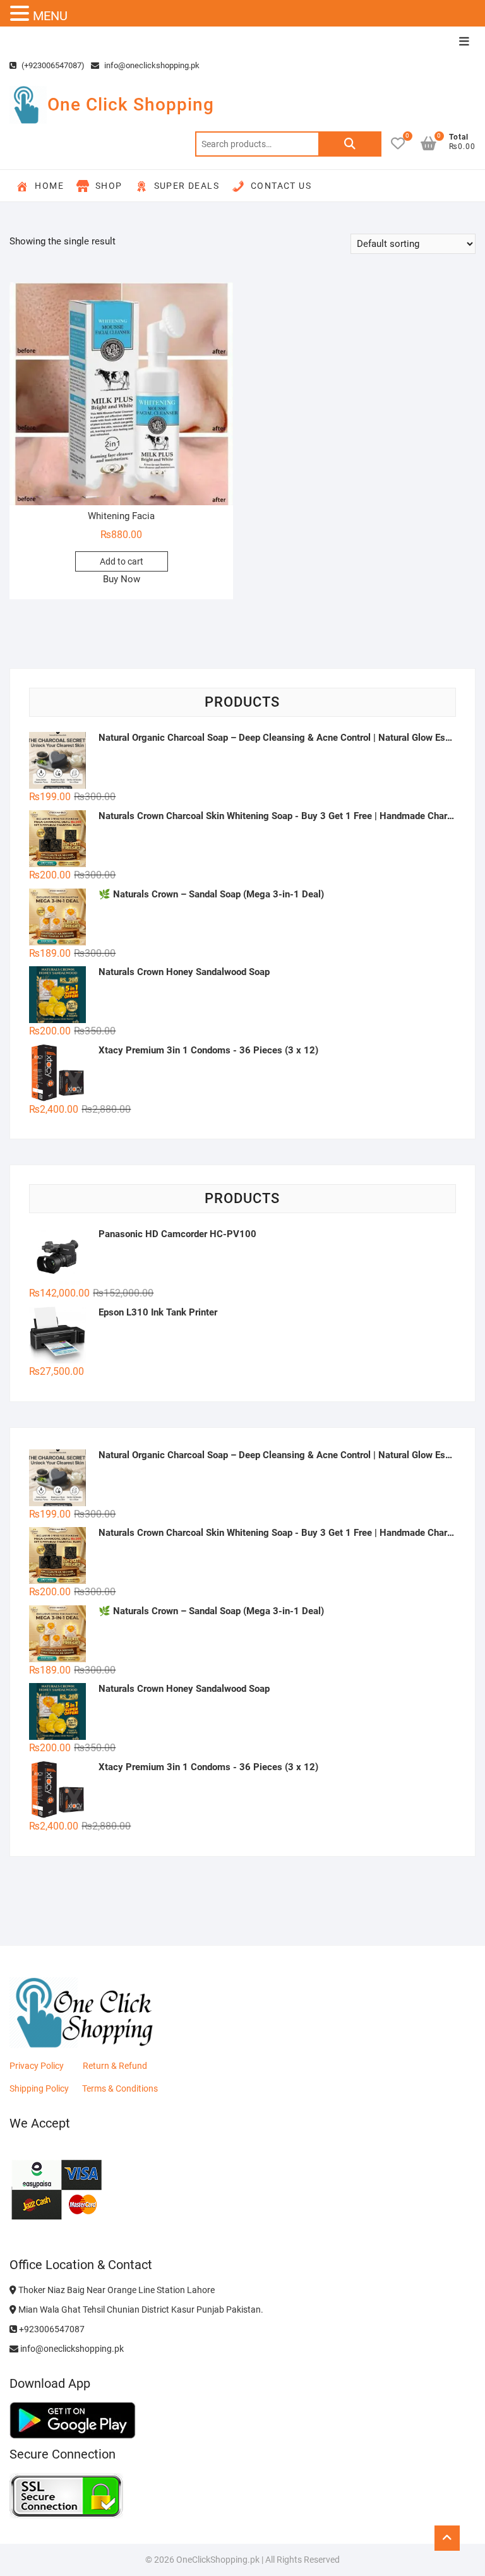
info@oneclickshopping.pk (151, 65)
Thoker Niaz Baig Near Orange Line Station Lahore (116, 2290)
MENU (50, 16)
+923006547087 (51, 2329)
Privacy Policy (37, 2066)
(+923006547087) (52, 65)
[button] (21, 14)
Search (350, 144)
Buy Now (122, 579)
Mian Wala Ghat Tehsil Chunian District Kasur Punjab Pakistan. (140, 2309)
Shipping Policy (39, 2088)
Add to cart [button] (122, 561)
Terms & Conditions (120, 2088)
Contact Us (281, 186)
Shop (109, 186)
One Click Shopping (131, 105)
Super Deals (187, 186)
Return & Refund (115, 2066)
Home (49, 186)
